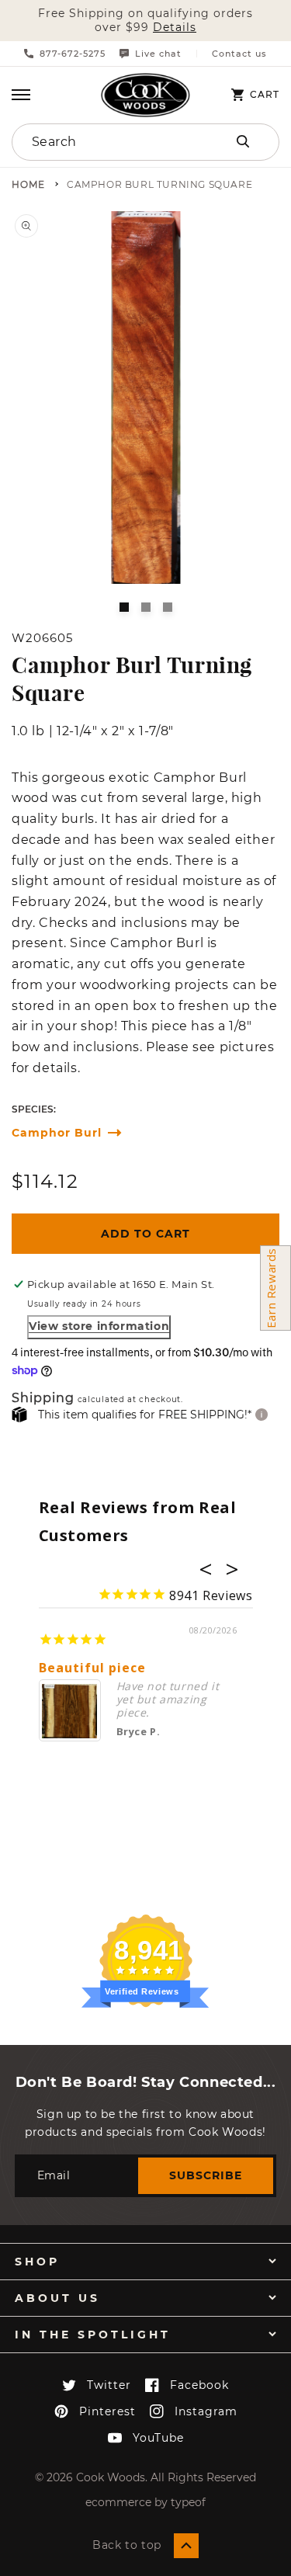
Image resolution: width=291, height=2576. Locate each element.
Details (175, 28)
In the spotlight (93, 2335)
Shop (37, 2262)
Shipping (43, 1399)
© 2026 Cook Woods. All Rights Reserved (145, 2477)
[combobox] (106, 142)
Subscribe (206, 2175)
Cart (265, 95)
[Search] (243, 141)
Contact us (239, 54)
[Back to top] (186, 2546)
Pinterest (107, 2411)
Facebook (199, 2385)
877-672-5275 (73, 54)
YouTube (158, 2438)
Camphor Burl (57, 1133)
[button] (21, 95)
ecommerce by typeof (145, 2502)
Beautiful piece (92, 1668)
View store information (99, 1326)
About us (57, 2298)
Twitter (109, 2385)
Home (28, 185)
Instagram (206, 2411)
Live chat (158, 54)
